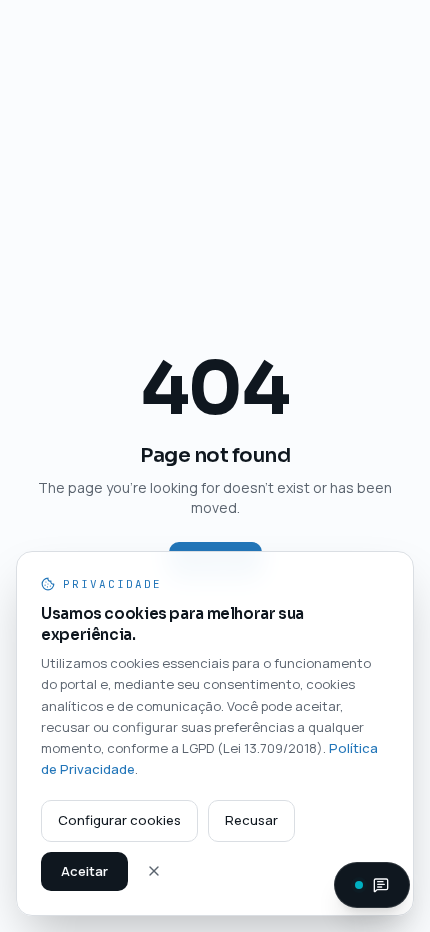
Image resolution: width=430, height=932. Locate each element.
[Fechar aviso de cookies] (154, 871)
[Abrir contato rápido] (372, 885)
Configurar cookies (119, 820)
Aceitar (84, 871)
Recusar (251, 820)
